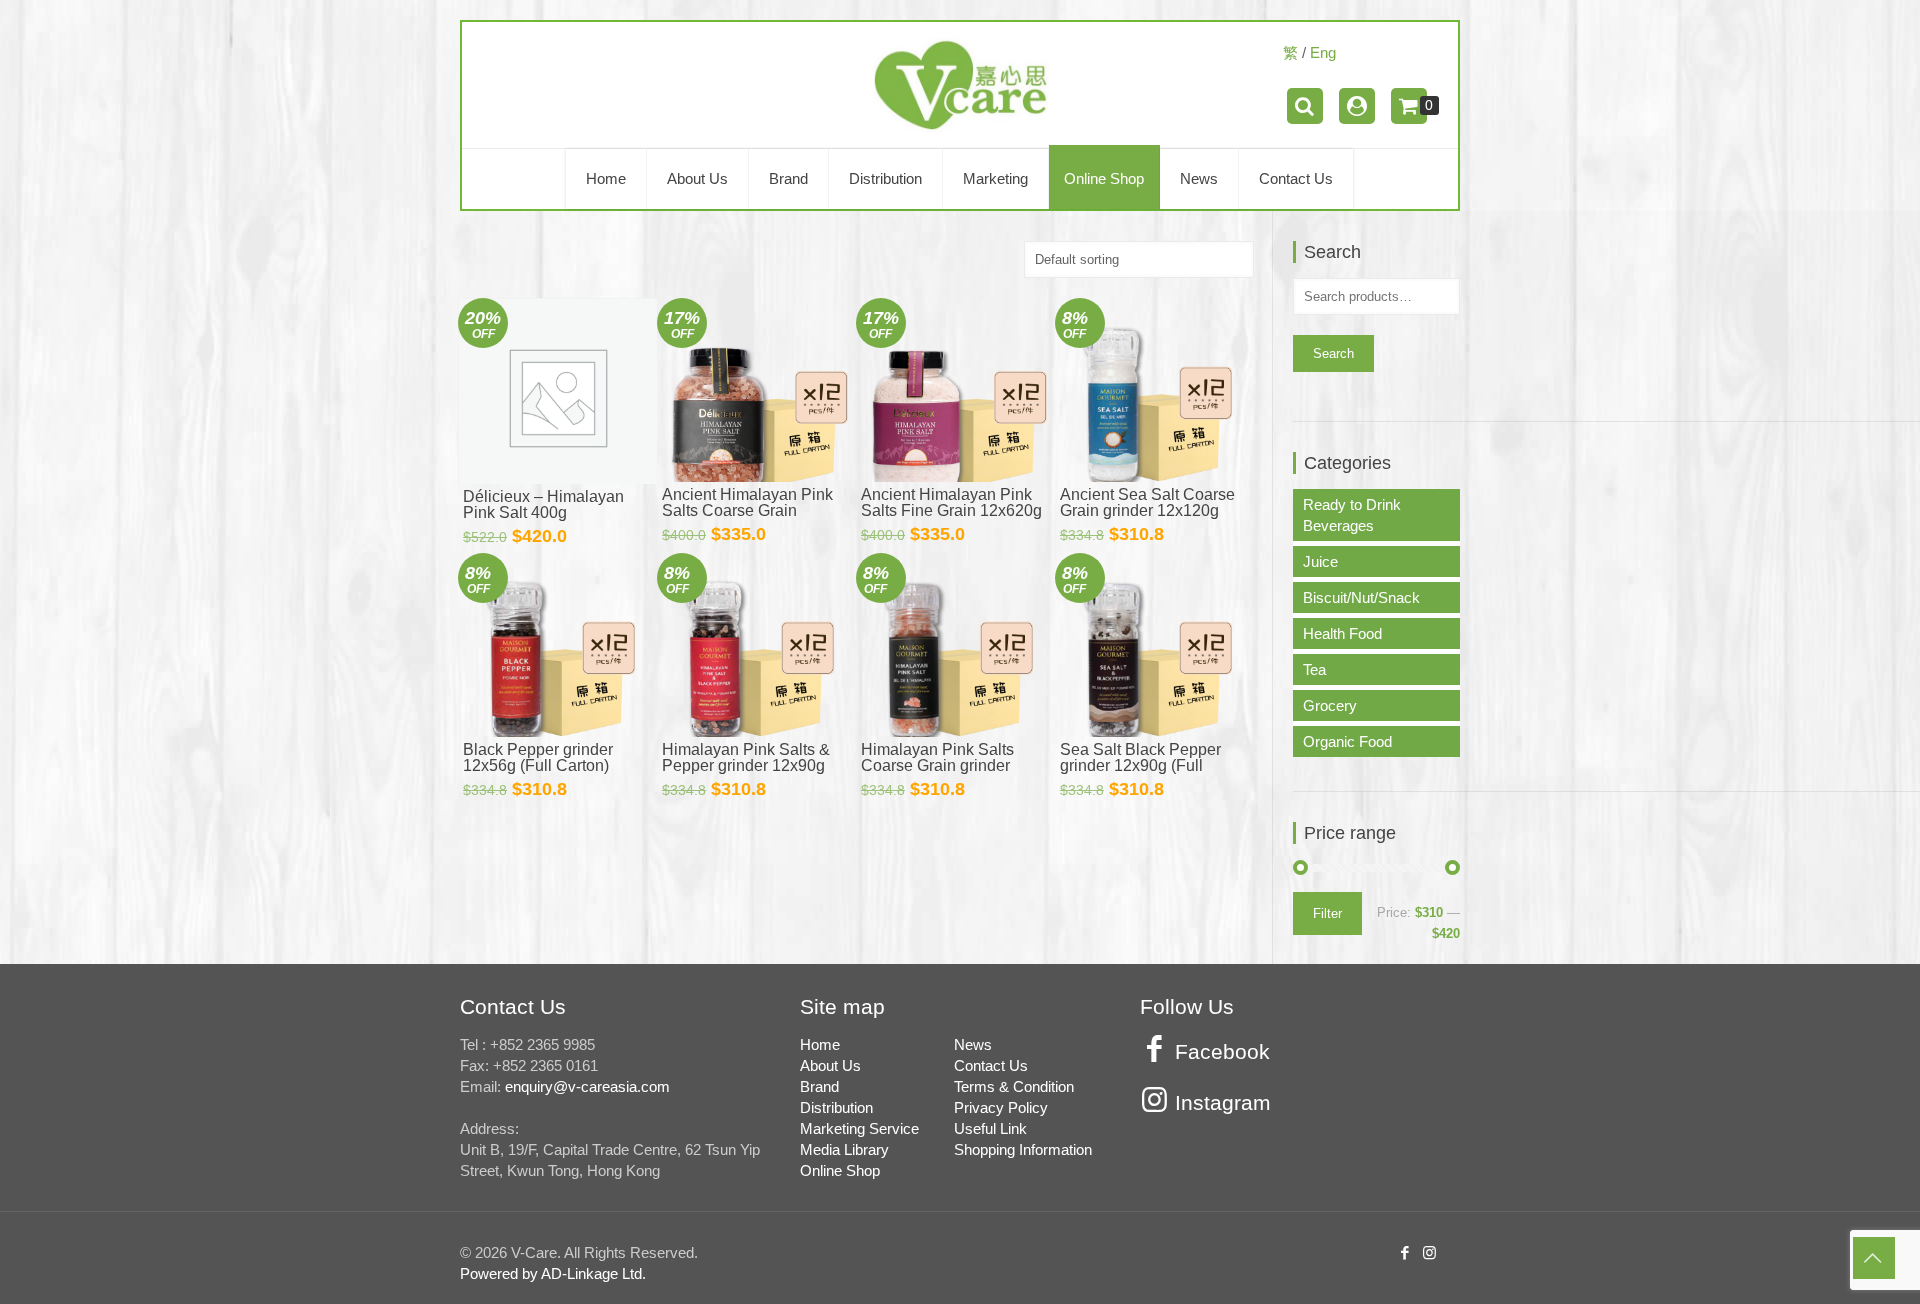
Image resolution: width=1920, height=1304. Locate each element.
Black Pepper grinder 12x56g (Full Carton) (538, 757)
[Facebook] (1407, 1252)
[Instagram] (1431, 1252)
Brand (819, 1086)
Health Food (1342, 633)
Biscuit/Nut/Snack (1361, 597)
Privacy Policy (1001, 1107)
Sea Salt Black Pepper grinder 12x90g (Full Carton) (1140, 765)
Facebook (1222, 1052)
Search (1333, 353)
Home (820, 1044)
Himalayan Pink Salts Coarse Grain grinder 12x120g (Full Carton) (938, 765)
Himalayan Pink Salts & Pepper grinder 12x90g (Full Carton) (746, 765)
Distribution (836, 1107)
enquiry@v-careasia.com (587, 1086)
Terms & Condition (1014, 1086)
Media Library (844, 1149)
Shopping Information (1023, 1149)
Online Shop (840, 1170)
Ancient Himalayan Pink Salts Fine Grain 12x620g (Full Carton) (951, 510)
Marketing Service (859, 1128)
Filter (1327, 913)
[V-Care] (960, 85)
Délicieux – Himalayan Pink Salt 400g (543, 504)
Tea (1314, 669)
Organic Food (1347, 741)
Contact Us (991, 1065)
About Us (830, 1065)
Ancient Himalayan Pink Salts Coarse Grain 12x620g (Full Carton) (747, 510)
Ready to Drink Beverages (1352, 515)
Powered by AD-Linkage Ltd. (553, 1273)
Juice (1320, 561)
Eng (1323, 52)
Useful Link (990, 1128)
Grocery (1330, 705)
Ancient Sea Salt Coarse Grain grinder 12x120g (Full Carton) (1147, 510)
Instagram (1223, 1103)
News (973, 1044)
